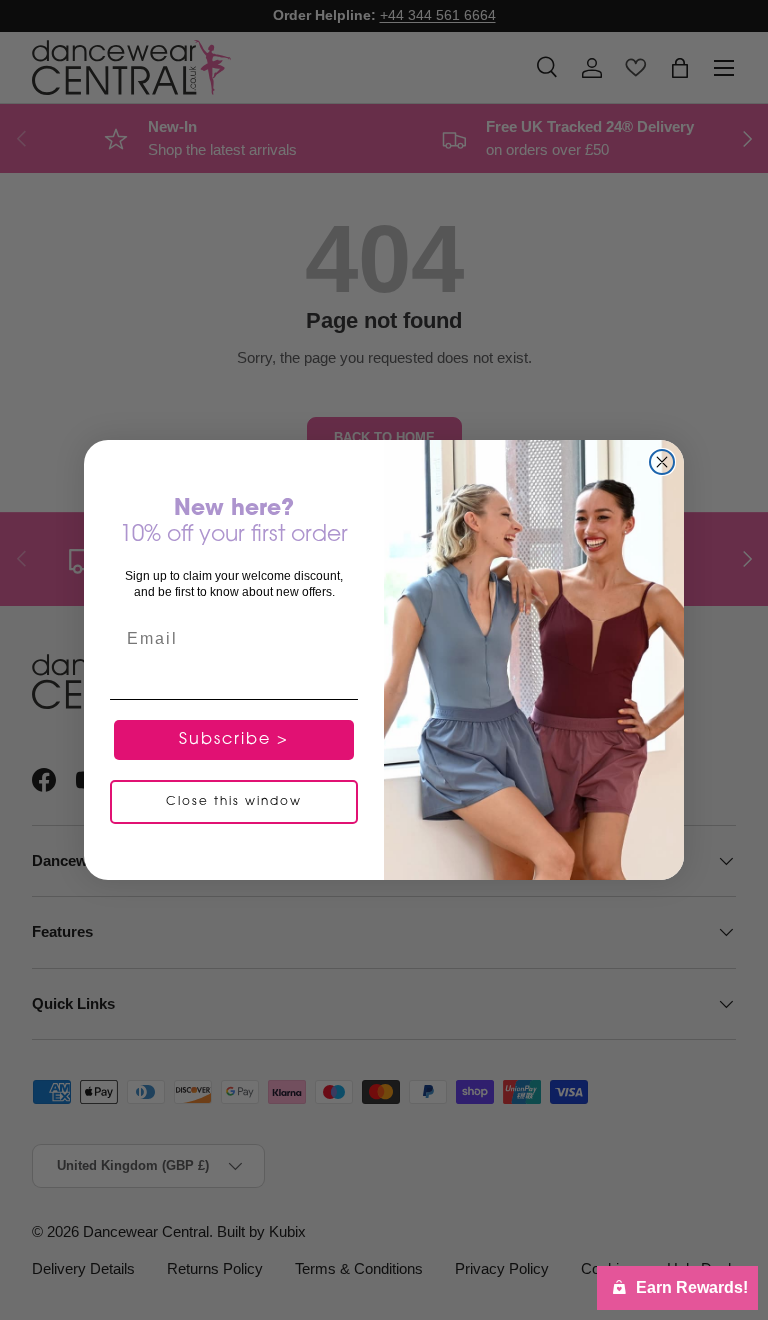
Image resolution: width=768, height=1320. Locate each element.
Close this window (234, 802)
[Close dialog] (662, 462)
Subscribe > (234, 740)
